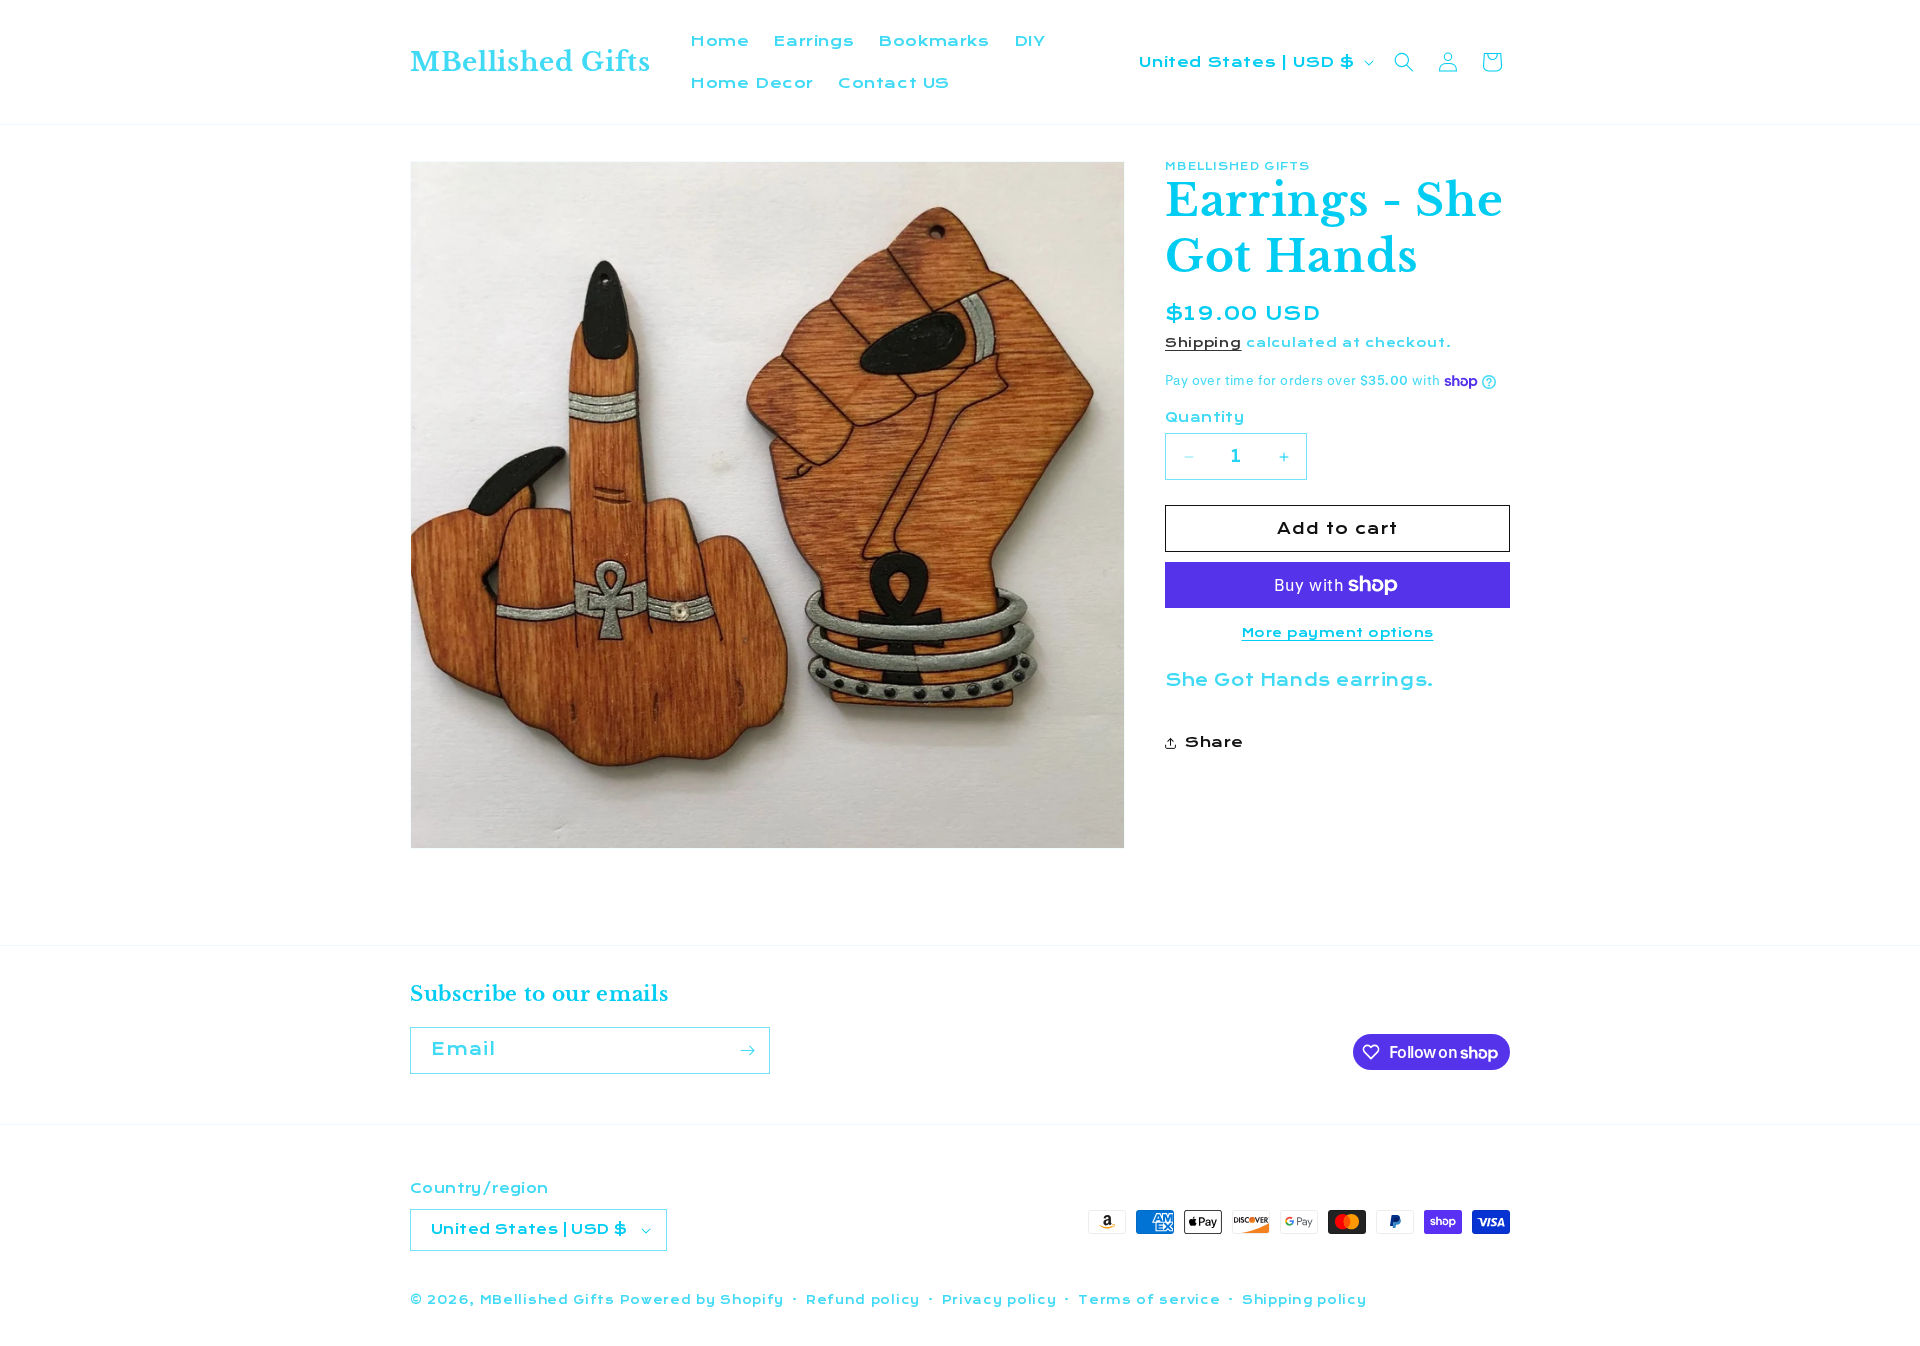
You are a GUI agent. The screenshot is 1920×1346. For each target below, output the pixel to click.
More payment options (1338, 633)
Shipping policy (1304, 1300)
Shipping (1203, 343)
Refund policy (863, 1300)
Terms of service (1149, 1300)
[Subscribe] (747, 1050)
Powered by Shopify (702, 1300)
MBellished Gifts (547, 1300)
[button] (1404, 62)
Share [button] (1214, 743)
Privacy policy (999, 1300)
